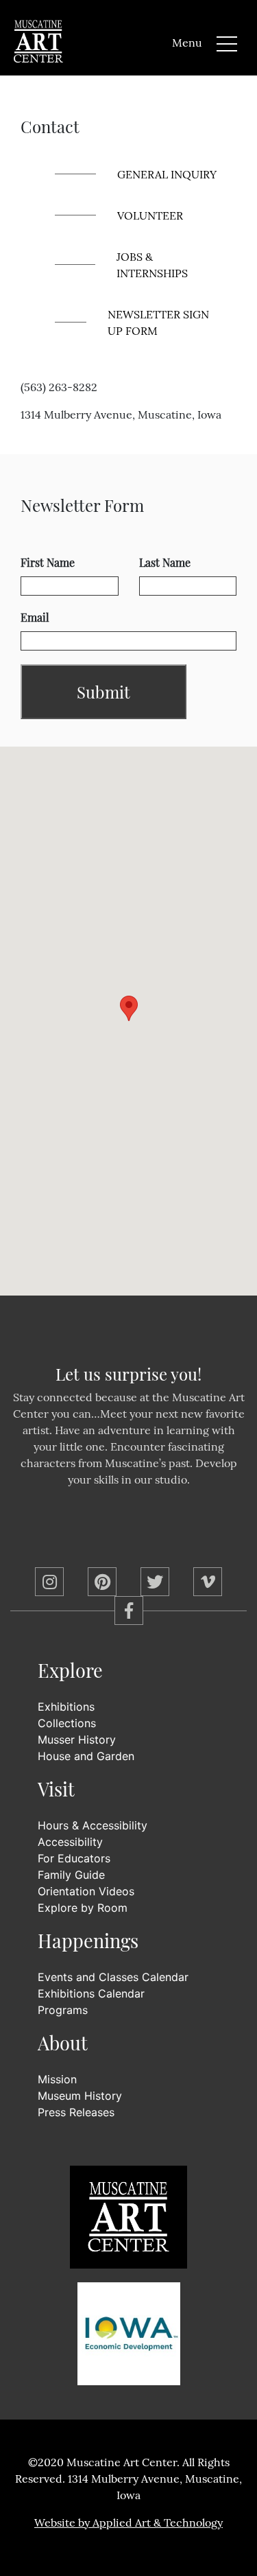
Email (35, 617)
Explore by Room (83, 1908)
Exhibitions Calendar (91, 1993)
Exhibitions (66, 1707)
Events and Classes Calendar (113, 1977)
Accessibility (70, 1842)
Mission (57, 2079)
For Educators (74, 1858)
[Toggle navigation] (227, 41)
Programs (63, 2010)
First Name (48, 562)
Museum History (80, 2096)
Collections (67, 1723)
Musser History (77, 1740)
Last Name (165, 562)
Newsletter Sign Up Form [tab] (158, 323)
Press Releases (76, 2112)
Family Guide (71, 1875)
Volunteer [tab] (150, 215)
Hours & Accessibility (93, 1825)
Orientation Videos (86, 1891)
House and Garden (86, 1756)
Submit (103, 692)
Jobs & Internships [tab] (152, 265)
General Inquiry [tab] (167, 174)
